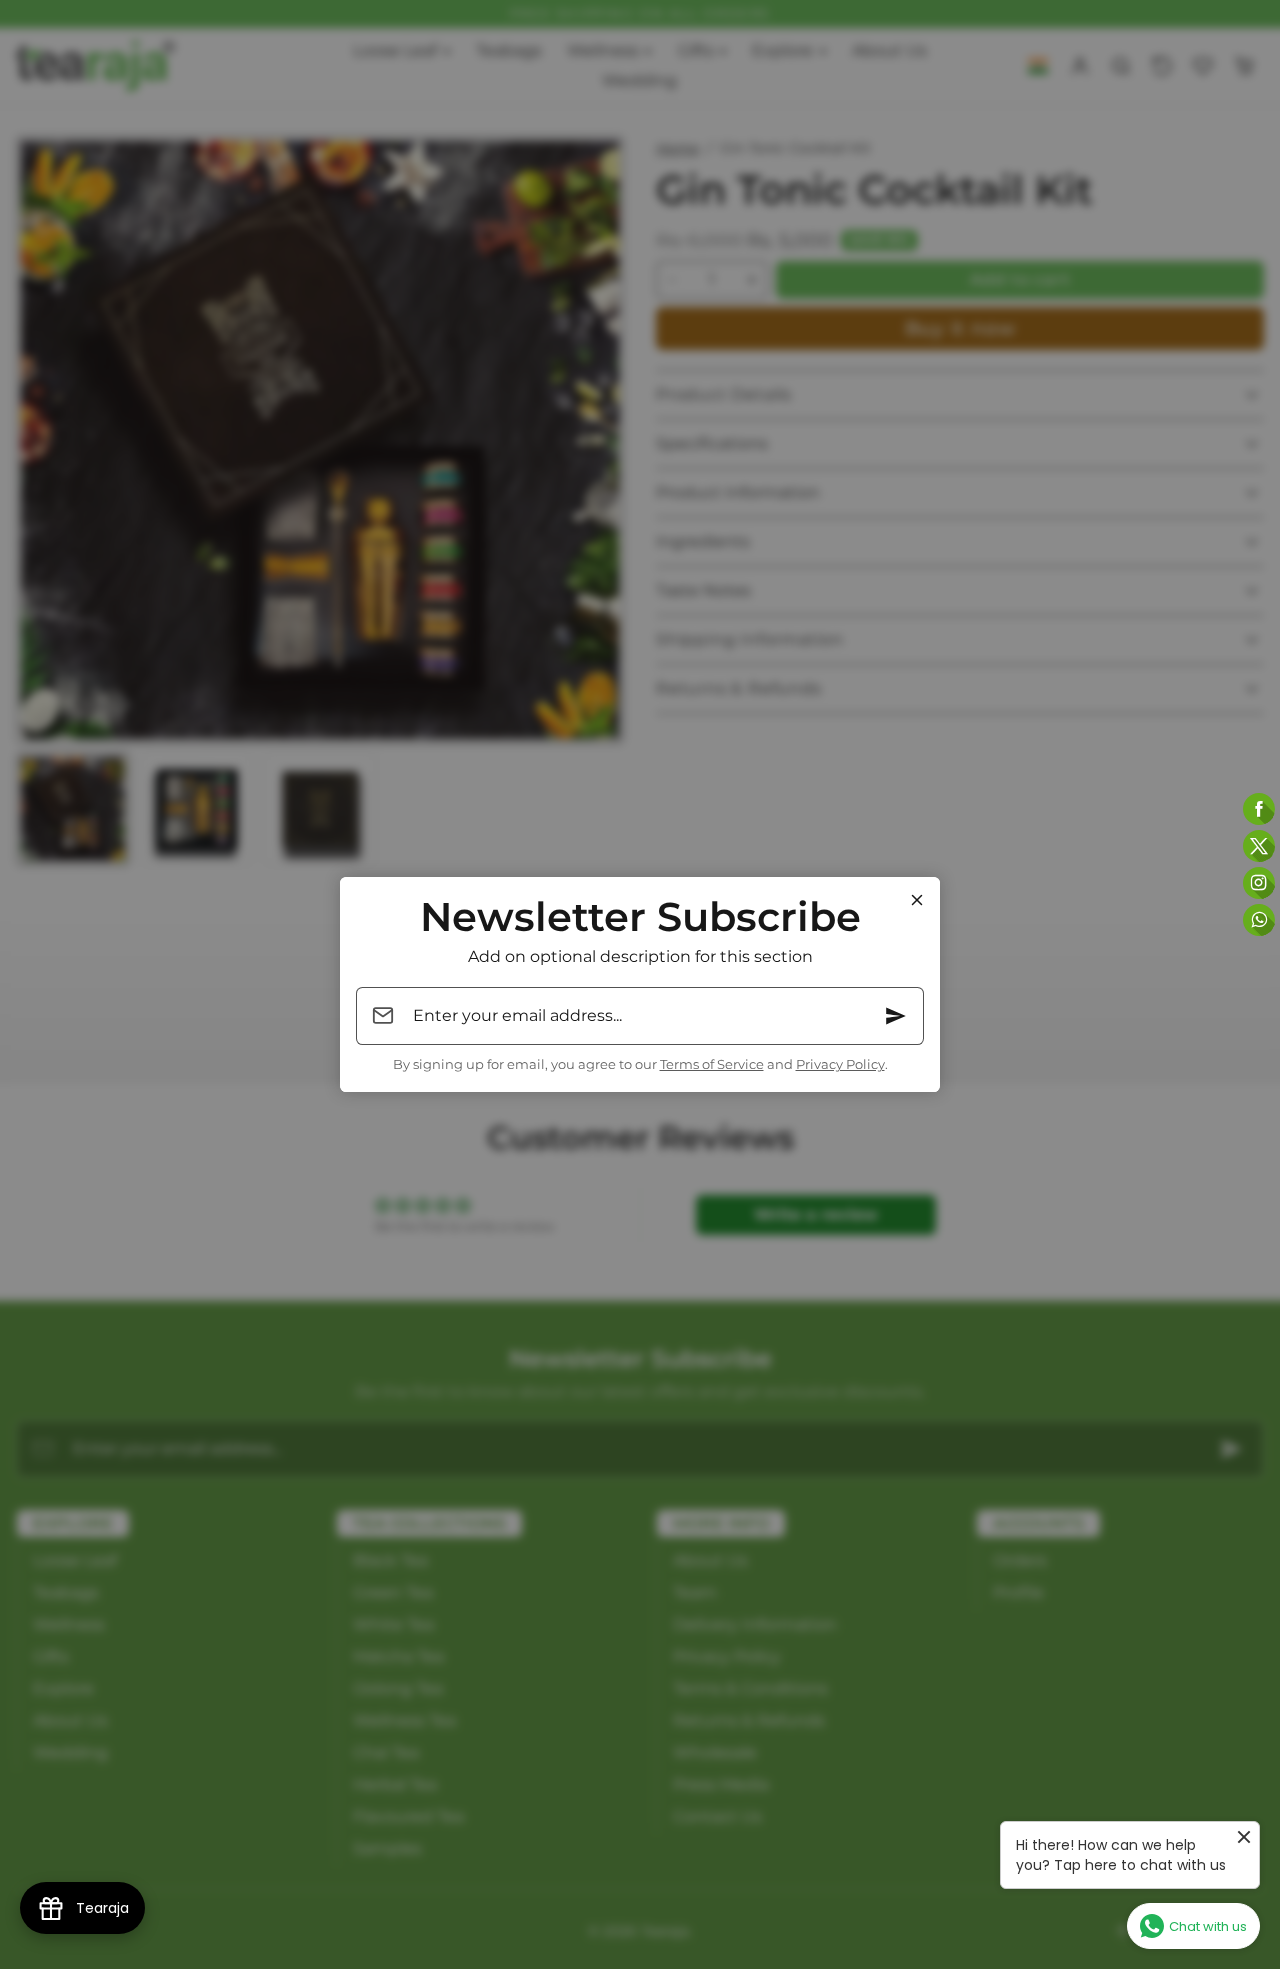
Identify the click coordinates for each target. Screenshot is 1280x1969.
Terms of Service (712, 1064)
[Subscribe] (896, 1016)
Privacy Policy (840, 1064)
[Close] (917, 900)
